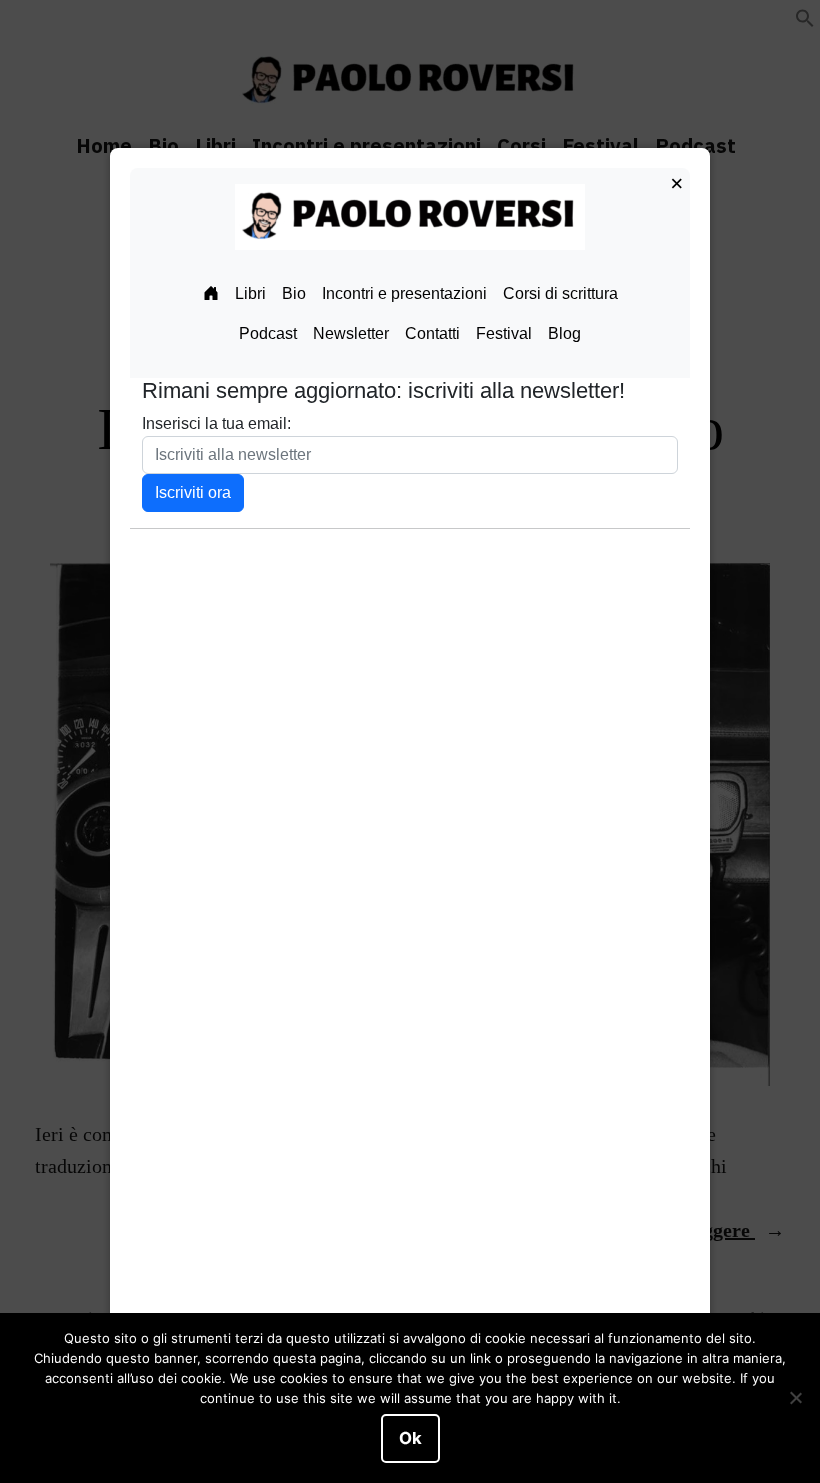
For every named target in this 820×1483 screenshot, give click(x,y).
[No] (795, 1398)
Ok (410, 1438)
